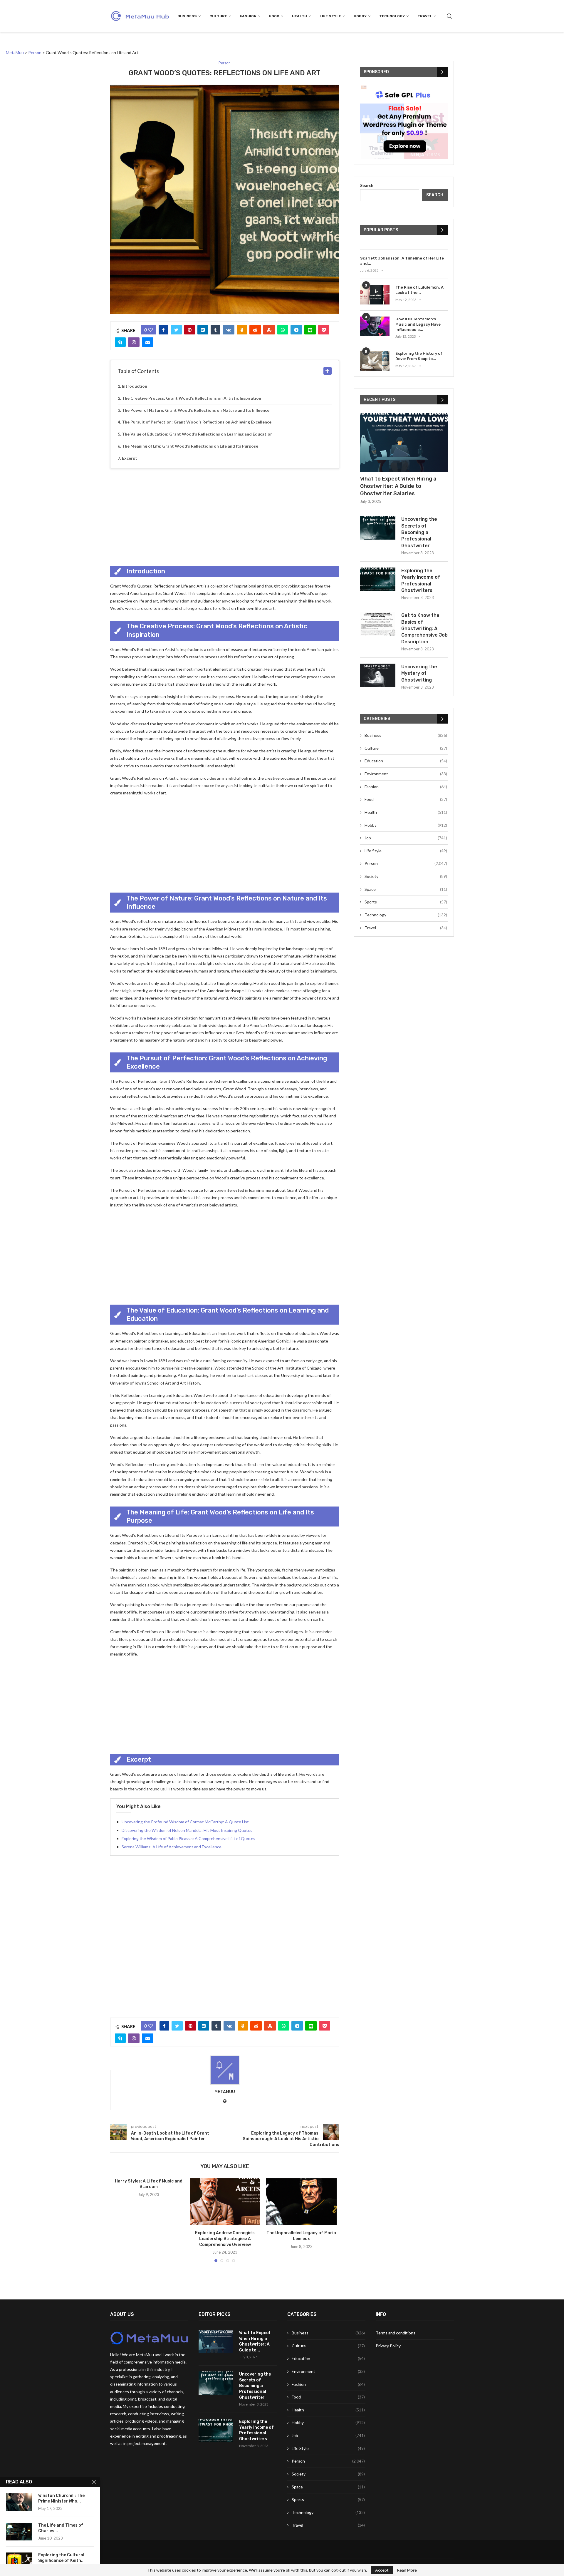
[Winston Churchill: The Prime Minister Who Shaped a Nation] (19, 2502)
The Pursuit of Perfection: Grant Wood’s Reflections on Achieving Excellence (197, 422)
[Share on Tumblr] (215, 330)
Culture (218, 16)
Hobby (360, 16)
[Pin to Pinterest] (190, 330)
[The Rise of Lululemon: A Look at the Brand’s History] (375, 295)
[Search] (449, 16)
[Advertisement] (225, 516)
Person (406, 863)
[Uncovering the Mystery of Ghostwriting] (378, 675)
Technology (392, 16)
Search (367, 185)
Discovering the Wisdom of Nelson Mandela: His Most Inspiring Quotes (187, 1830)
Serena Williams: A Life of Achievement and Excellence (172, 1847)
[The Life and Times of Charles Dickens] (19, 2532)
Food (274, 16)
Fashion (248, 16)
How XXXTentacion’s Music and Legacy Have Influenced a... (418, 324)
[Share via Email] (148, 342)
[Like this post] (151, 330)
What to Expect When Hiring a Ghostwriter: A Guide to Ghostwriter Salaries (398, 486)
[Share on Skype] (120, 342)
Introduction (135, 386)
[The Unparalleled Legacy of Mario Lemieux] (301, 2202)
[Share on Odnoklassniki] (242, 330)
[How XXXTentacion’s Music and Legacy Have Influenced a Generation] (375, 326)
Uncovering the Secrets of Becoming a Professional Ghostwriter (419, 532)
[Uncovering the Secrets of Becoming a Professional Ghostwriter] (378, 528)
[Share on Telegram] (296, 330)
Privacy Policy (388, 2346)
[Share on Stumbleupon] (269, 330)
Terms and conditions (396, 2333)
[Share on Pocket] (324, 330)
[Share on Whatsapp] (283, 330)
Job (406, 838)
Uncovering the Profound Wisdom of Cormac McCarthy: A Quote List (185, 1822)
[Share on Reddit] (255, 330)
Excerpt (130, 458)
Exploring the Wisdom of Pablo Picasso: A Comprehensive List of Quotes (188, 1838)
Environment (406, 774)
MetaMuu (225, 2092)
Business (187, 16)
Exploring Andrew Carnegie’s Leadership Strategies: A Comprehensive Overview (225, 2239)
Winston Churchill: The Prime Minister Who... (61, 2498)
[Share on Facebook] (163, 330)
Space (406, 889)
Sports (406, 902)
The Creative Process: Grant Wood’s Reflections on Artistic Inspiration (192, 398)
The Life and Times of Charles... (61, 2528)
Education (406, 761)
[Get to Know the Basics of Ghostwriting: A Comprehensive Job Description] (378, 624)
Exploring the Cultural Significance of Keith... (61, 2558)
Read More (407, 2570)
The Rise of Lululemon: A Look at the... (419, 290)
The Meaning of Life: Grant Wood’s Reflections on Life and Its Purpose (190, 446)
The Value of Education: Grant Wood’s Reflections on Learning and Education (197, 434)
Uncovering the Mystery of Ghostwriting (419, 673)
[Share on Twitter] (176, 330)
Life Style (330, 16)
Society (406, 876)
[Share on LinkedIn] (203, 330)
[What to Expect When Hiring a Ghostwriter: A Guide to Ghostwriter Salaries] (404, 442)
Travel (425, 16)
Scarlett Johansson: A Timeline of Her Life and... (402, 261)
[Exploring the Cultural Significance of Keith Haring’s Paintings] (19, 2561)
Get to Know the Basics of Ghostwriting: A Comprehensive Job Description (424, 628)
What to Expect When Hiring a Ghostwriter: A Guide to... (255, 2341)
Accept (382, 2570)
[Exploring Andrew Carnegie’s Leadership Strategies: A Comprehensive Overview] (225, 2202)
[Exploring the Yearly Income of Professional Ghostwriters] (378, 579)
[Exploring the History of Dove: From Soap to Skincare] (375, 361)
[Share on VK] (229, 330)
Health (299, 16)
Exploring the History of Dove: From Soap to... (419, 356)
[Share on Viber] (134, 342)
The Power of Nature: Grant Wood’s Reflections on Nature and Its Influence (196, 410)
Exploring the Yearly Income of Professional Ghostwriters (421, 580)
